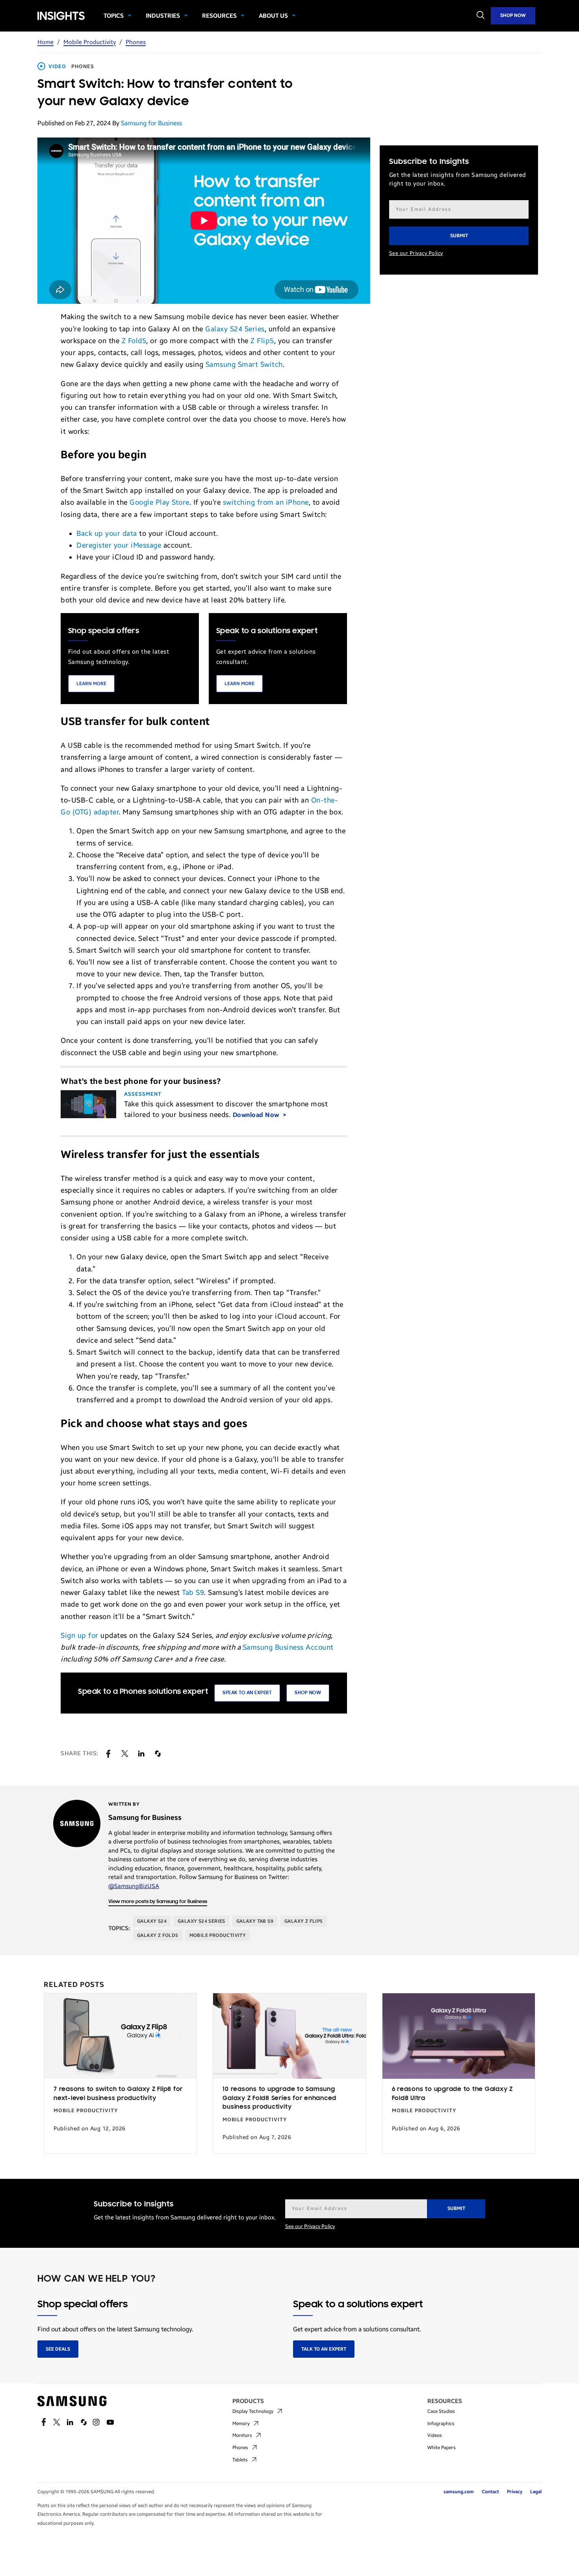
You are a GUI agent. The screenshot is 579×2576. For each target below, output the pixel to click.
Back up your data (107, 533)
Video (57, 67)
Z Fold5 (134, 341)
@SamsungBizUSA (134, 1886)
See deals (58, 2349)
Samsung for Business (151, 123)
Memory (241, 2424)
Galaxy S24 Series (235, 329)
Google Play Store (160, 502)
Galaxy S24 (152, 1921)
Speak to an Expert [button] (247, 1693)
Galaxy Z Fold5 (158, 1935)
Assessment (143, 1094)
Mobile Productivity (90, 42)
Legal (536, 2492)
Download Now (257, 1115)
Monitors (242, 2435)
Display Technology (253, 2411)
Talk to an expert (324, 2349)
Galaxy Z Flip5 (304, 1921)
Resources (219, 16)
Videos (435, 2435)
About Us (273, 16)
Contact (490, 2492)
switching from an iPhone (266, 502)
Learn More (91, 684)
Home (45, 42)
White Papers (442, 2448)
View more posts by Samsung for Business (158, 1902)
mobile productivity (218, 1935)
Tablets (240, 2460)
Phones (136, 42)
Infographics (441, 2424)
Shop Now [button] (308, 1693)
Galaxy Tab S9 (255, 1921)
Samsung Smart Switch (244, 364)
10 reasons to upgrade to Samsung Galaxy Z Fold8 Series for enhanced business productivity (279, 2098)
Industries (163, 16)
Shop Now (513, 15)
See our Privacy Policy (416, 253)
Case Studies (441, 2411)
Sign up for (80, 1636)
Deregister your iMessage (119, 545)
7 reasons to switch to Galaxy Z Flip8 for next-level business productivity (118, 2094)
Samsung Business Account (288, 1647)
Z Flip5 (262, 341)
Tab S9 (193, 1593)
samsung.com (459, 2492)
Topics (114, 16)
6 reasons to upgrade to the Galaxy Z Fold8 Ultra (452, 2094)
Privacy (515, 2492)
